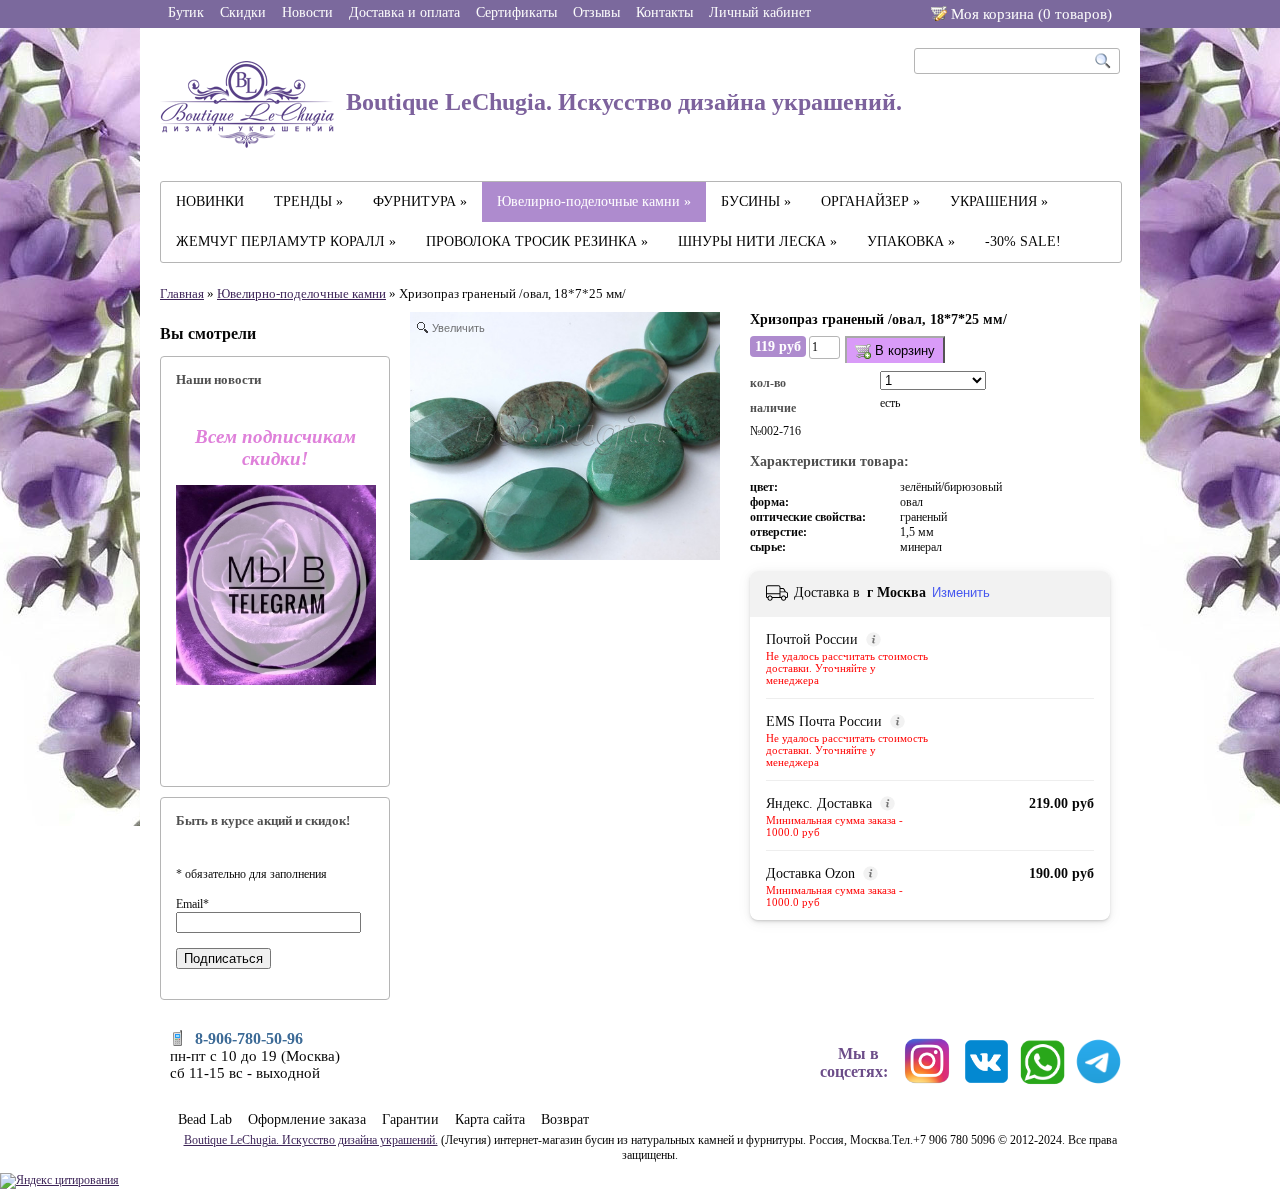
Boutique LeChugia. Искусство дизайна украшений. (621, 102)
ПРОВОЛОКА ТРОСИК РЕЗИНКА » (537, 241)
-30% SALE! (1023, 241)
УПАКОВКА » (911, 241)
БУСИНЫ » (756, 201)
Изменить (961, 592)
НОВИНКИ (210, 201)
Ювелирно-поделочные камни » (594, 201)
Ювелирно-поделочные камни (301, 293)
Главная (182, 293)
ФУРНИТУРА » (420, 201)
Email (192, 904)
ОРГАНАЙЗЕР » (870, 201)
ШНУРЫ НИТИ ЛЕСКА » (757, 241)
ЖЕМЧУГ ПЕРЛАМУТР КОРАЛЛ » (286, 241)
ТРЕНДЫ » (308, 201)
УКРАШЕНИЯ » (999, 201)
